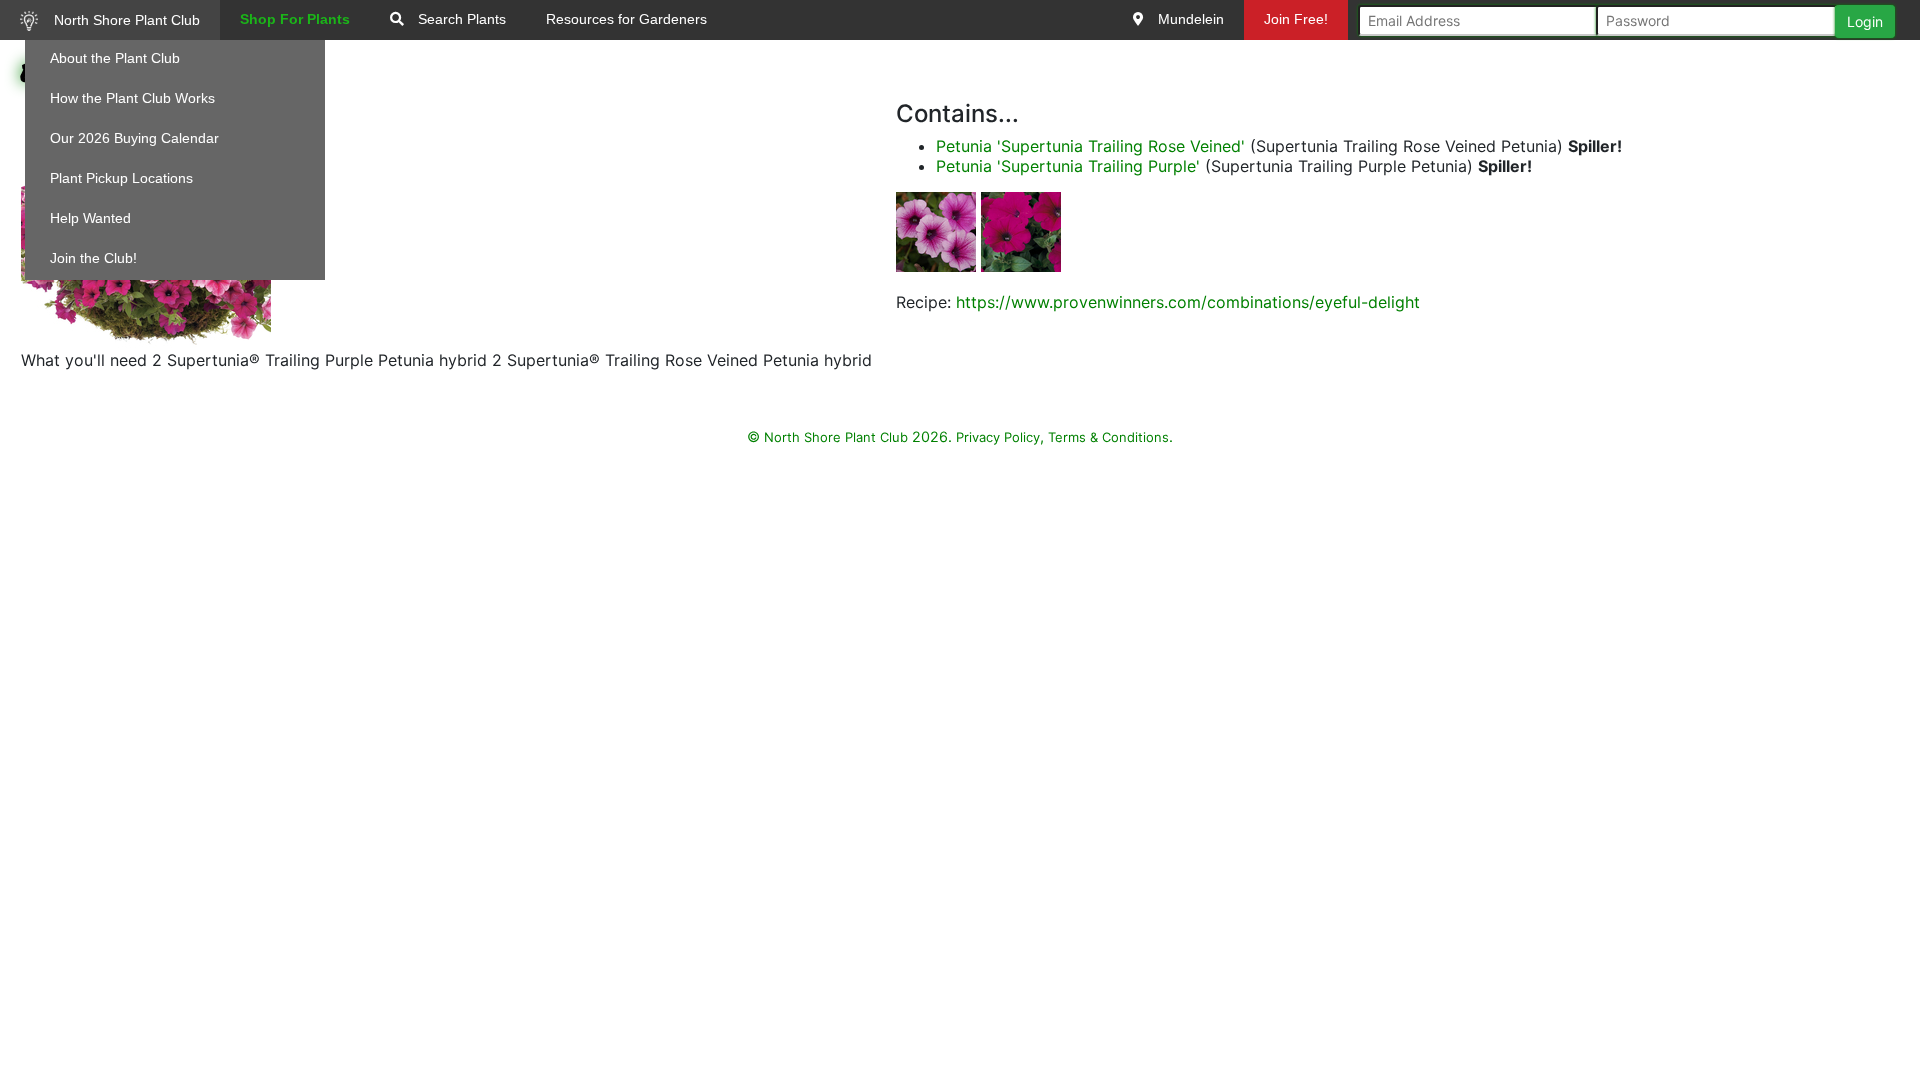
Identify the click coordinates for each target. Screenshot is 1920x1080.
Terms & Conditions (1108, 437)
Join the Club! (93, 258)
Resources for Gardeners (626, 19)
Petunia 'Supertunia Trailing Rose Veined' (1090, 146)
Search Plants (460, 19)
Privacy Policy (998, 437)
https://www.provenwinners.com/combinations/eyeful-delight (1188, 302)
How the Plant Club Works (132, 98)
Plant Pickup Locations (121, 178)
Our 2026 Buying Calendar (134, 138)
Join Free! (1296, 19)
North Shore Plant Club (125, 20)
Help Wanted (90, 218)
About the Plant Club (115, 58)
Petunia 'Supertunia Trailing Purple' (1068, 166)
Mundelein (1189, 19)
